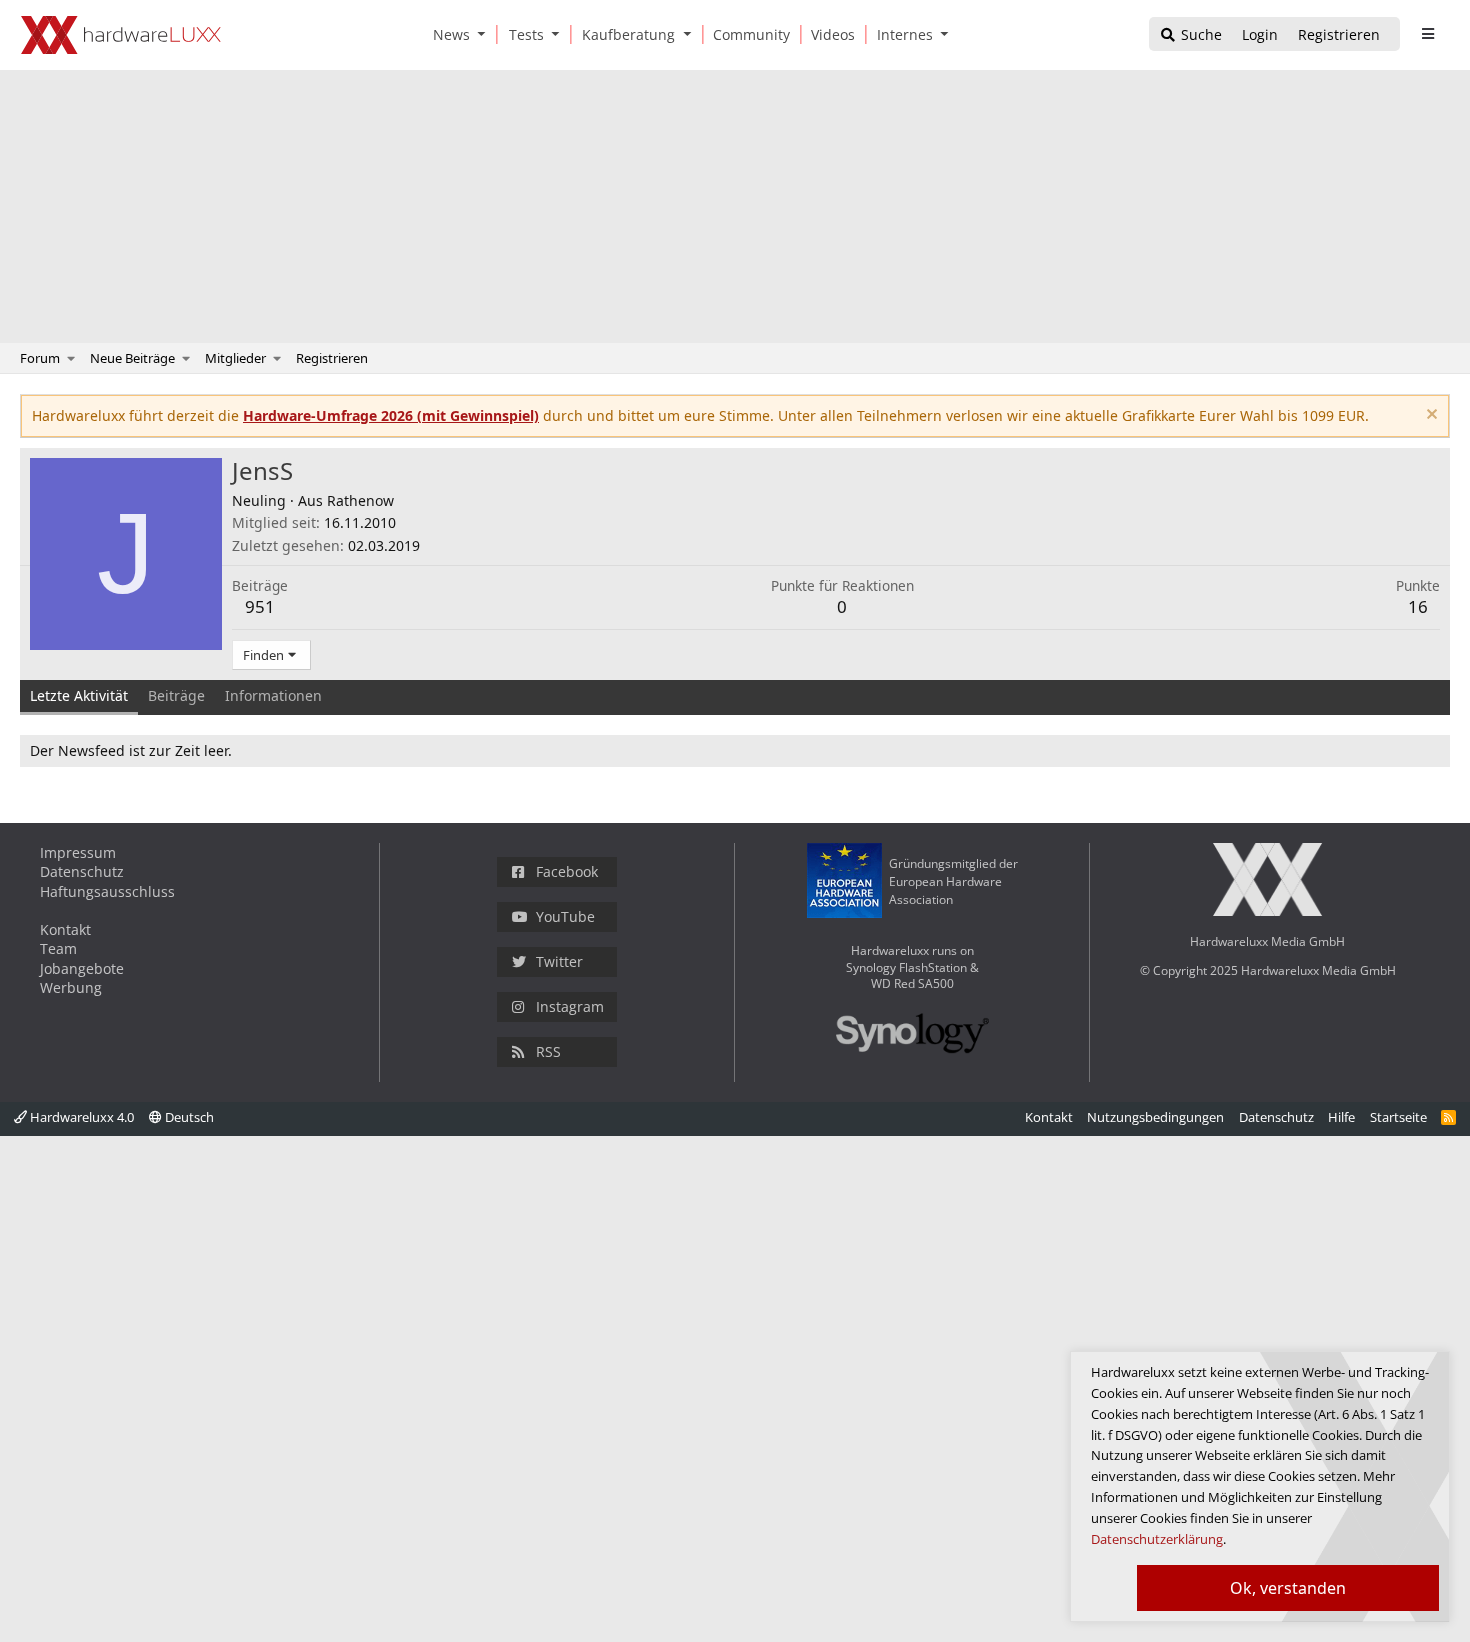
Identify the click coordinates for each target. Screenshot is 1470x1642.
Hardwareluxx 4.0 (80, 1117)
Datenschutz (82, 871)
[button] (486, 34)
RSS (548, 1051)
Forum (40, 358)
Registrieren (332, 358)
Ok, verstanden (1288, 1588)
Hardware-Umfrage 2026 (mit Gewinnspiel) (391, 415)
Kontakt (65, 929)
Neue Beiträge (132, 358)
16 (1418, 606)
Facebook (567, 871)
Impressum (78, 852)
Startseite (1398, 1117)
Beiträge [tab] (176, 695)
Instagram (570, 1006)
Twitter (559, 961)
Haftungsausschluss (107, 891)
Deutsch (188, 1117)
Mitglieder (235, 358)
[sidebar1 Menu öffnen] (1427, 34)
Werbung (71, 987)
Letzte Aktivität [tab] (79, 695)
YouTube (565, 916)
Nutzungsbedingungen (1155, 1117)
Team (58, 948)
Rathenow (360, 500)
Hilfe (1341, 1117)
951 (260, 606)
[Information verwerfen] (1429, 416)
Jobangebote (82, 968)
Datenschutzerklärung (1157, 1539)
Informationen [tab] (273, 695)
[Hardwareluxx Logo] (121, 35)
